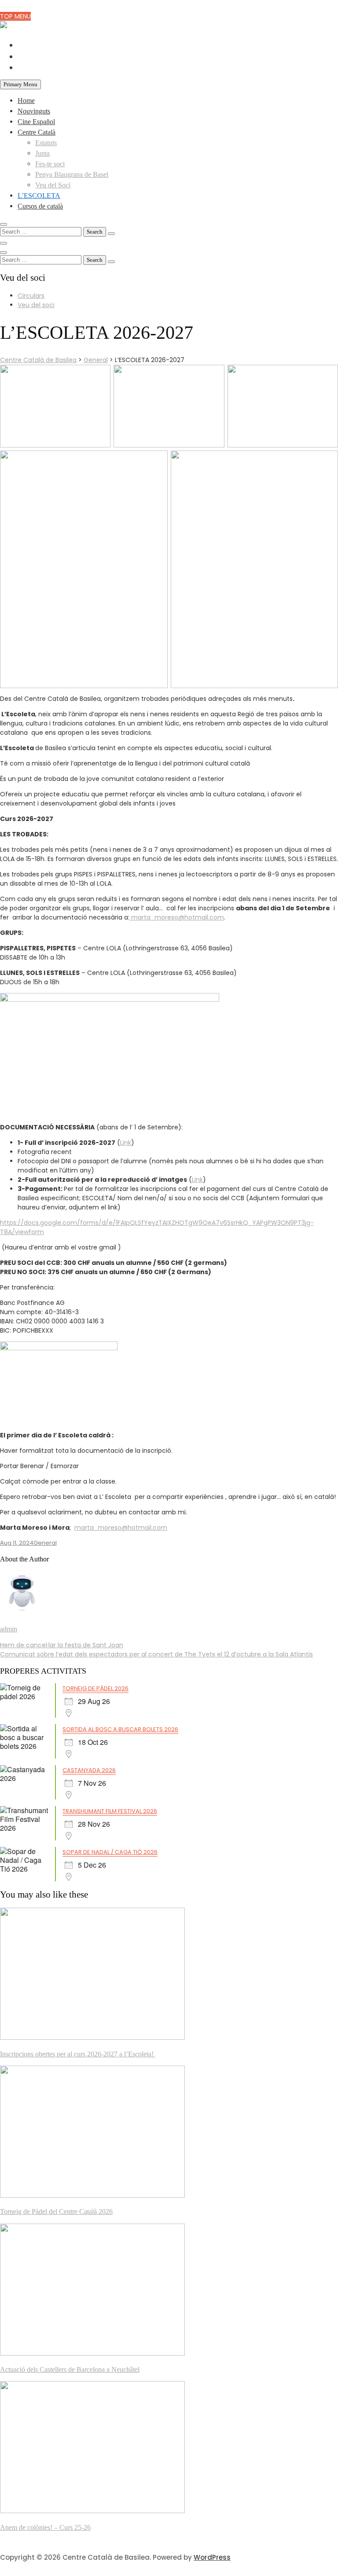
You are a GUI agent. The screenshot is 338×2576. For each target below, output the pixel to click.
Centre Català (37, 132)
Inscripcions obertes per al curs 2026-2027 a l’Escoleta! (78, 2054)
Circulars (31, 296)
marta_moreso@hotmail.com (177, 917)
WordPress (212, 2557)
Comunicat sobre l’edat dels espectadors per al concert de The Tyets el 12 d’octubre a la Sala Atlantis (156, 1654)
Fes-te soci (50, 164)
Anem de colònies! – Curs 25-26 (45, 2527)
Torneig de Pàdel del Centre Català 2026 (56, 2211)
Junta (42, 153)
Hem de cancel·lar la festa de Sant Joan (62, 1645)
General (45, 1543)
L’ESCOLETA (39, 196)
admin (9, 1629)
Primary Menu (20, 84)
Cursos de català (40, 206)
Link (126, 1143)
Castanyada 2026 (89, 1770)
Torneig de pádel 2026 (96, 1688)
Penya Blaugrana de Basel (72, 174)
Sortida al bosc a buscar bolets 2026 (120, 1729)
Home (26, 101)
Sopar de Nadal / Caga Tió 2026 (110, 1852)
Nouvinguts (34, 111)
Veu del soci (36, 305)
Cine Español (36, 122)
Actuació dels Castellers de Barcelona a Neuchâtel (70, 2369)
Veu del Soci (53, 185)
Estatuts (46, 143)
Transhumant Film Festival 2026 (110, 1811)
